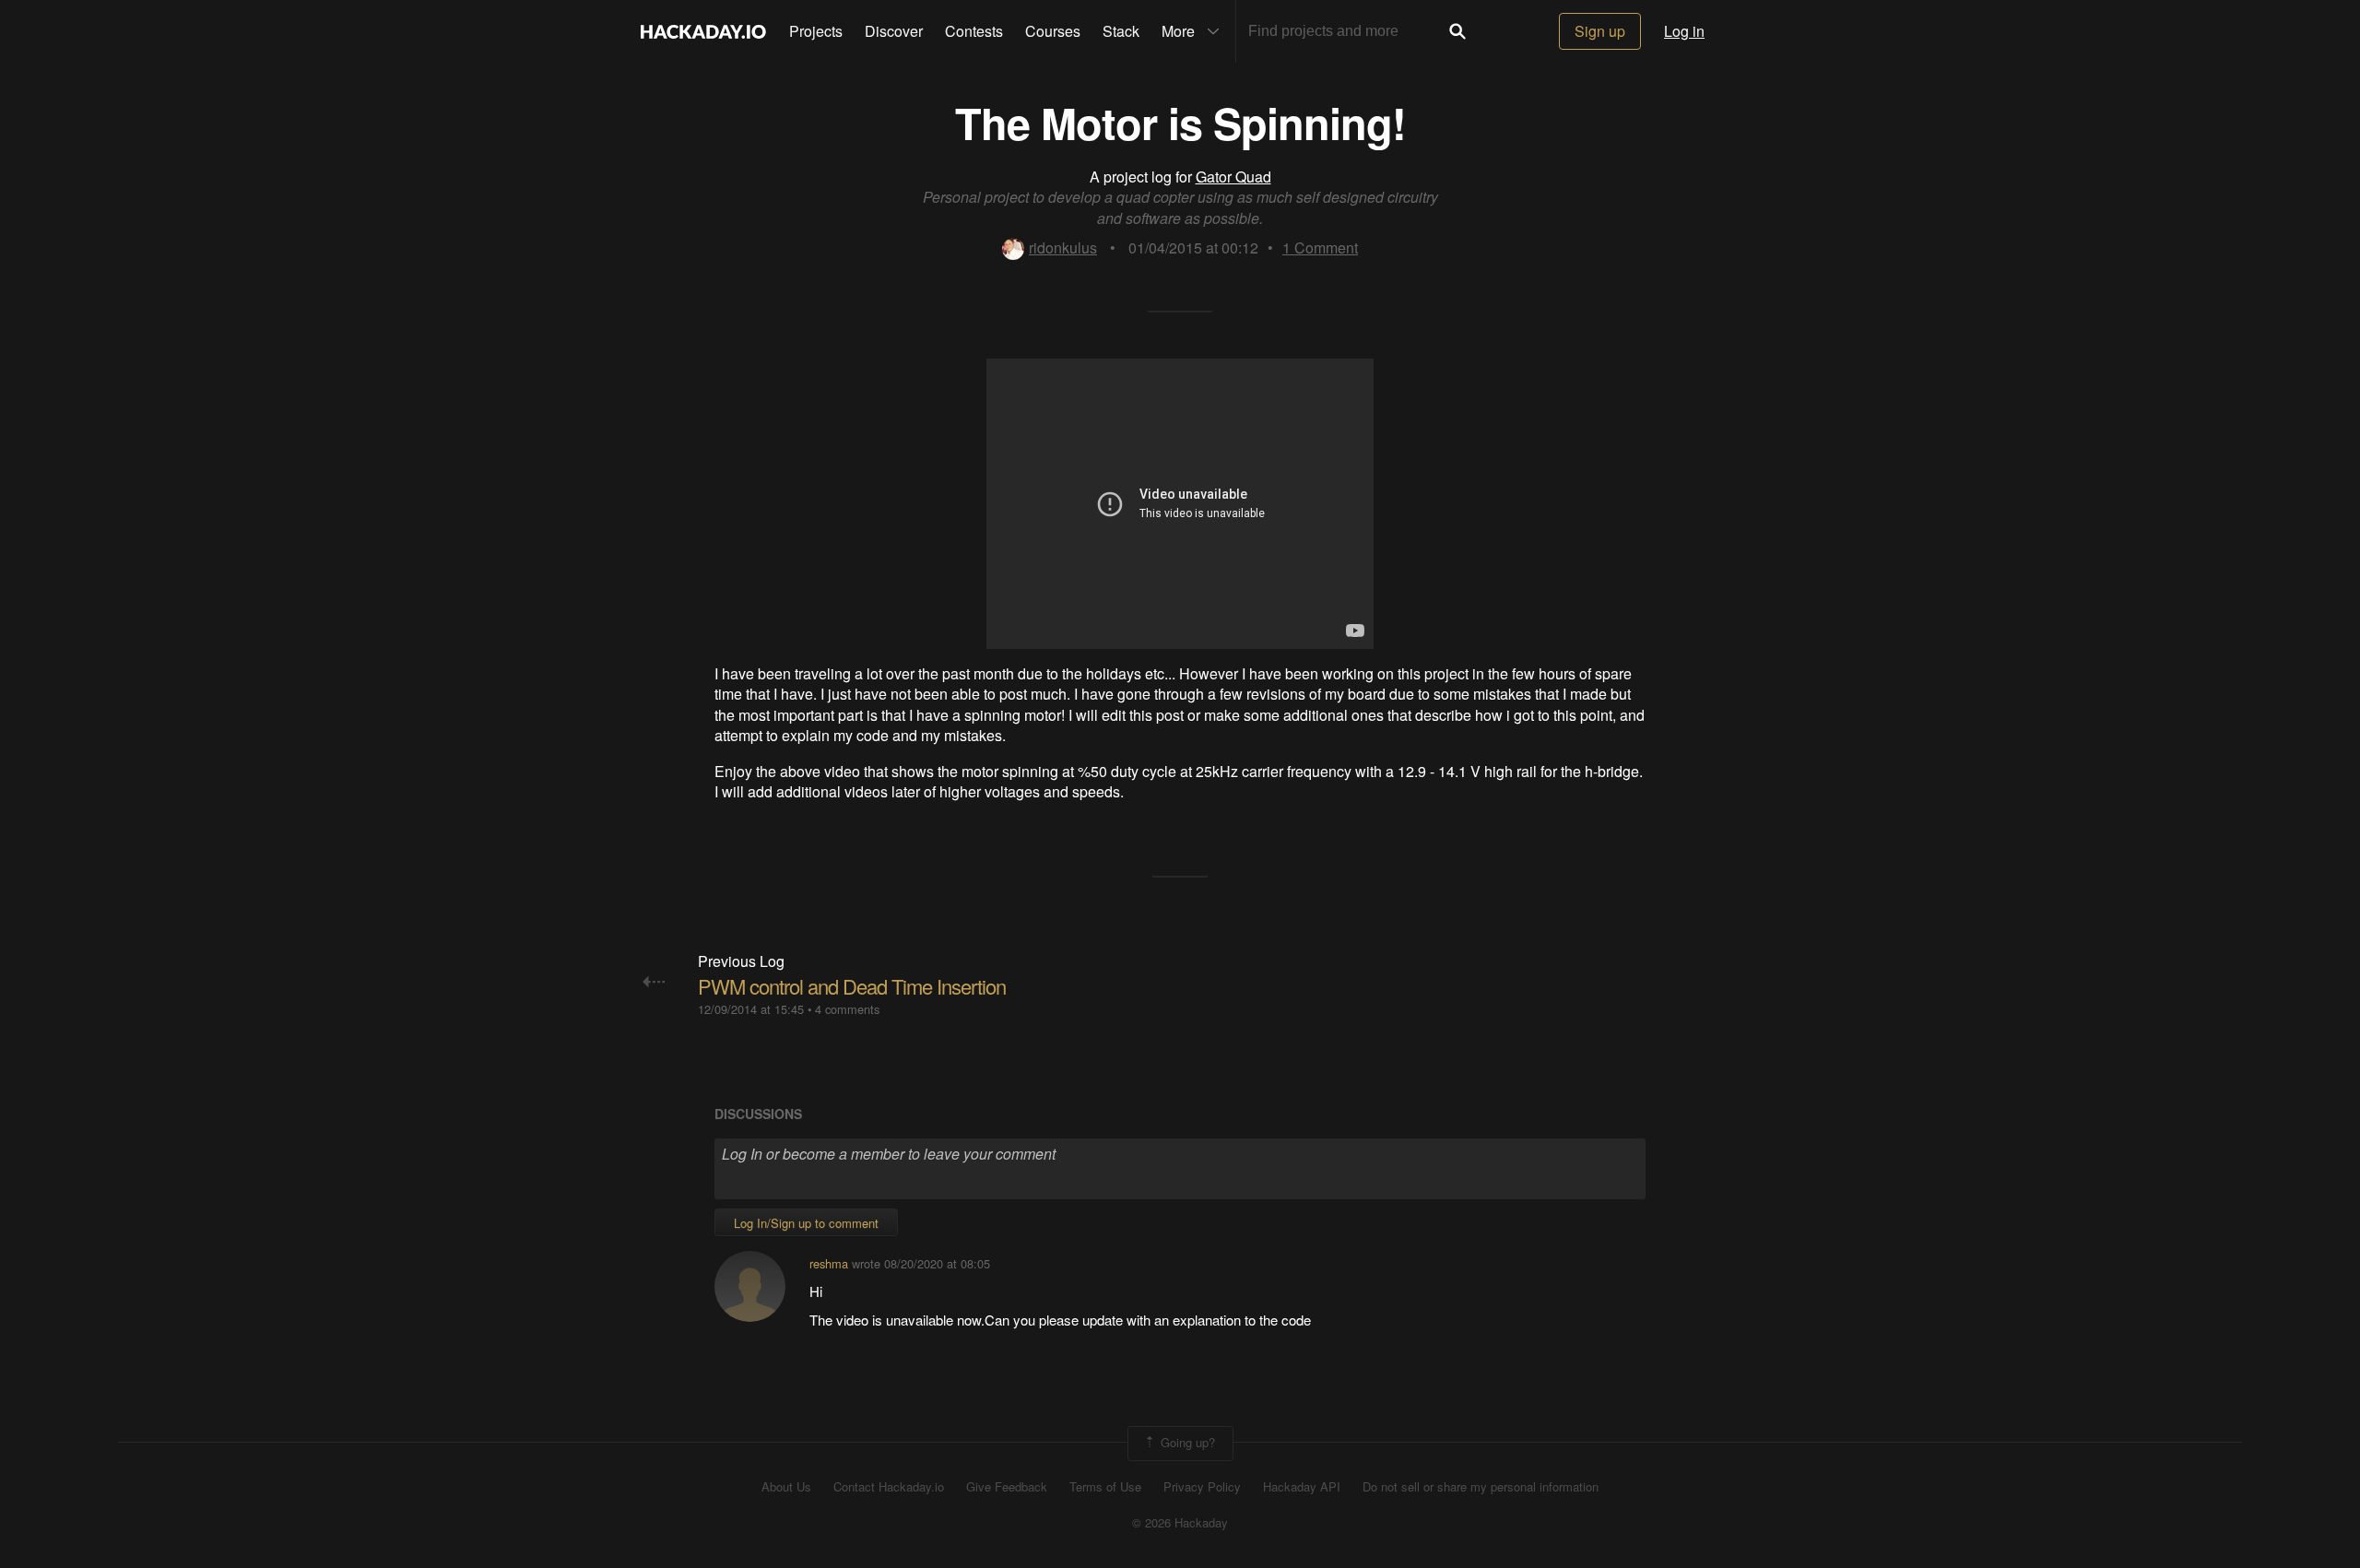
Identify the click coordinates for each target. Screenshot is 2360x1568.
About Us (786, 1487)
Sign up (1600, 31)
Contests (974, 31)
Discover (894, 31)
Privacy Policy (1202, 1487)
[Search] (1457, 31)
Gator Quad (1233, 177)
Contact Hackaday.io (889, 1487)
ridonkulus (1063, 248)
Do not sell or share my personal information (1481, 1487)
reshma (829, 1263)
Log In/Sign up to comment (806, 1223)
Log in (1684, 31)
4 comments (847, 1009)
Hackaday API (1302, 1487)
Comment (1320, 248)
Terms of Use (1105, 1487)
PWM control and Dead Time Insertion (852, 986)
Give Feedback (1007, 1487)
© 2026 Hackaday (1180, 1523)
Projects (816, 31)
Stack (1121, 31)
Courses (1053, 31)
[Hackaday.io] (703, 31)
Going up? (1186, 1442)
